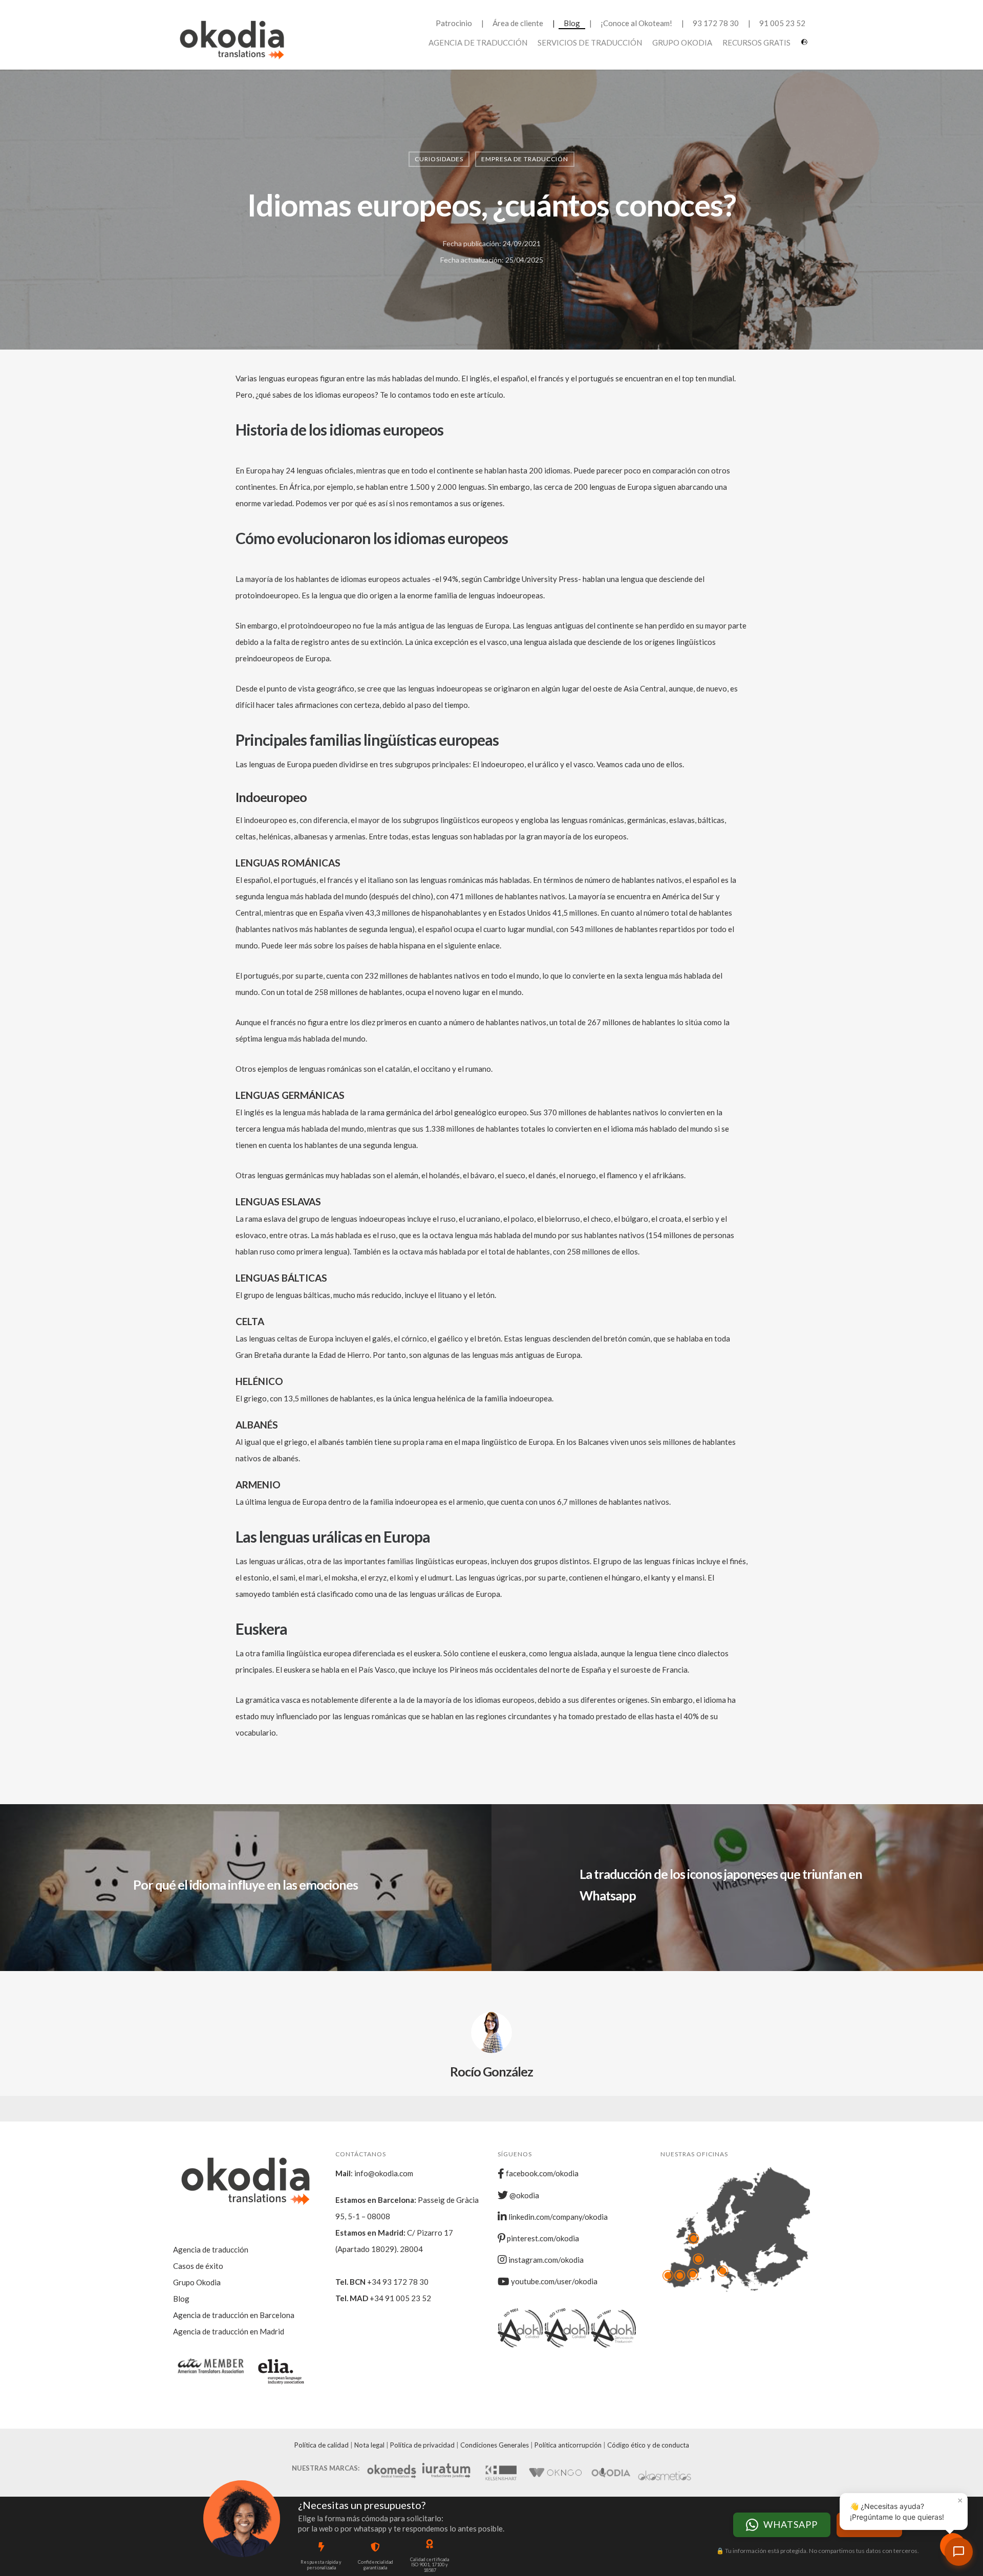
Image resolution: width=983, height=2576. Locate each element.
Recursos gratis (756, 42)
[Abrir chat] (959, 2552)
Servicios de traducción (590, 42)
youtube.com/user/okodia (553, 2281)
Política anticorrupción (568, 2445)
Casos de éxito (198, 2266)
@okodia (523, 2195)
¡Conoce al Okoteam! (636, 23)
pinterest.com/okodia (542, 2238)
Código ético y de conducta (648, 2445)
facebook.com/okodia (541, 2173)
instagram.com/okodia (545, 2260)
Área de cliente (518, 23)
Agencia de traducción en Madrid (229, 2331)
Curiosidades (439, 159)
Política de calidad (322, 2445)
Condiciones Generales (495, 2445)
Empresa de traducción (525, 159)
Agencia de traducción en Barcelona (234, 2315)
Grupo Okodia (682, 42)
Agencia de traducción (478, 42)
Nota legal (369, 2445)
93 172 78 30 (716, 23)
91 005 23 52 (782, 23)
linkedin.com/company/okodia (557, 2217)
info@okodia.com (384, 2173)
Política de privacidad (422, 2445)
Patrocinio (454, 23)
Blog (572, 23)
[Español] (806, 46)
